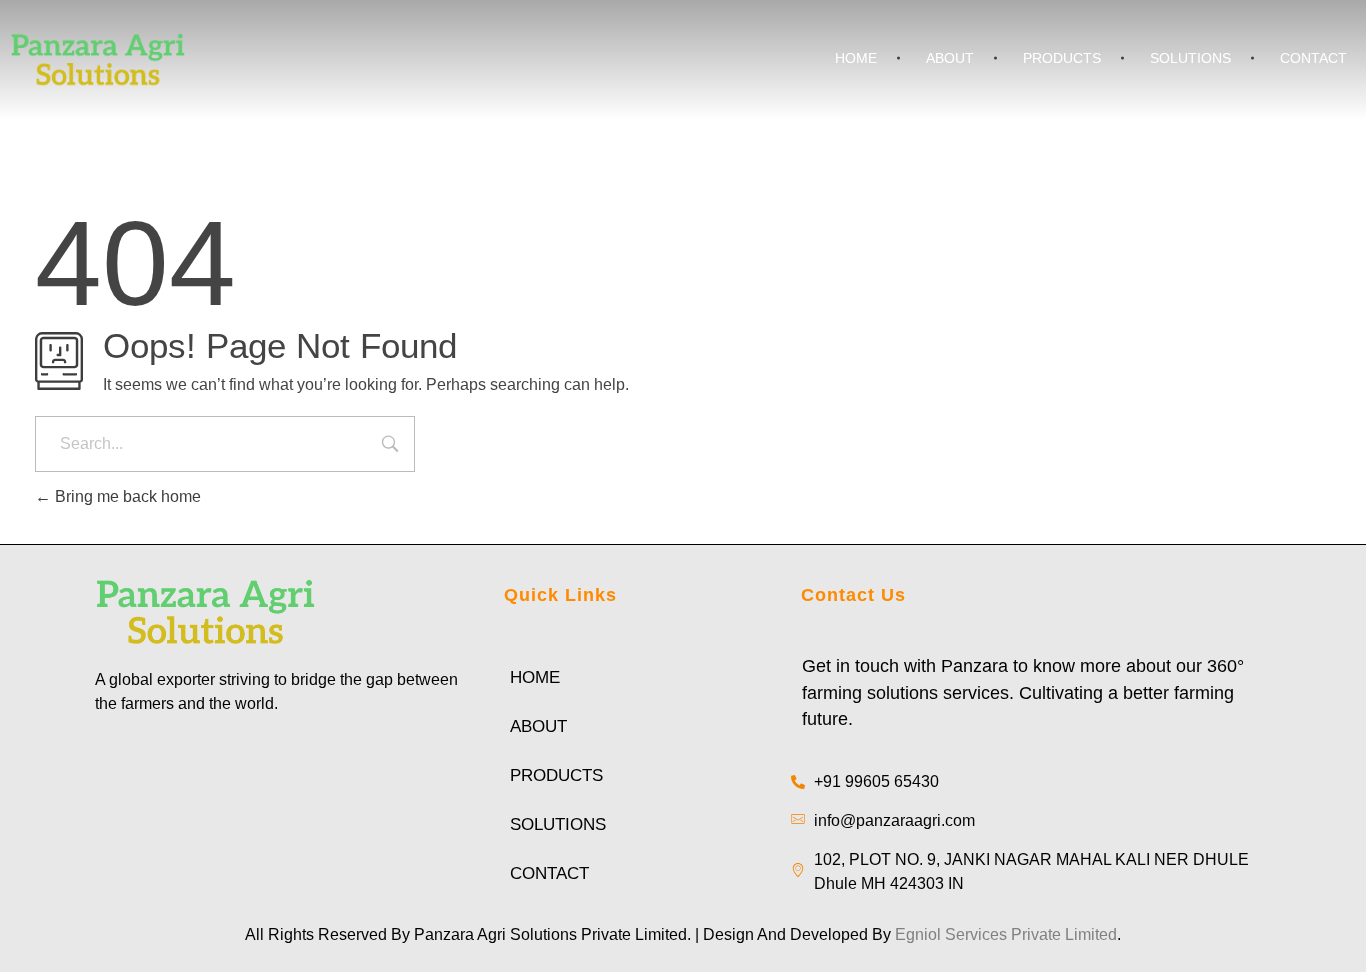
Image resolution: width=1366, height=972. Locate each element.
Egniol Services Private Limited (1006, 934)
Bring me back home (126, 496)
